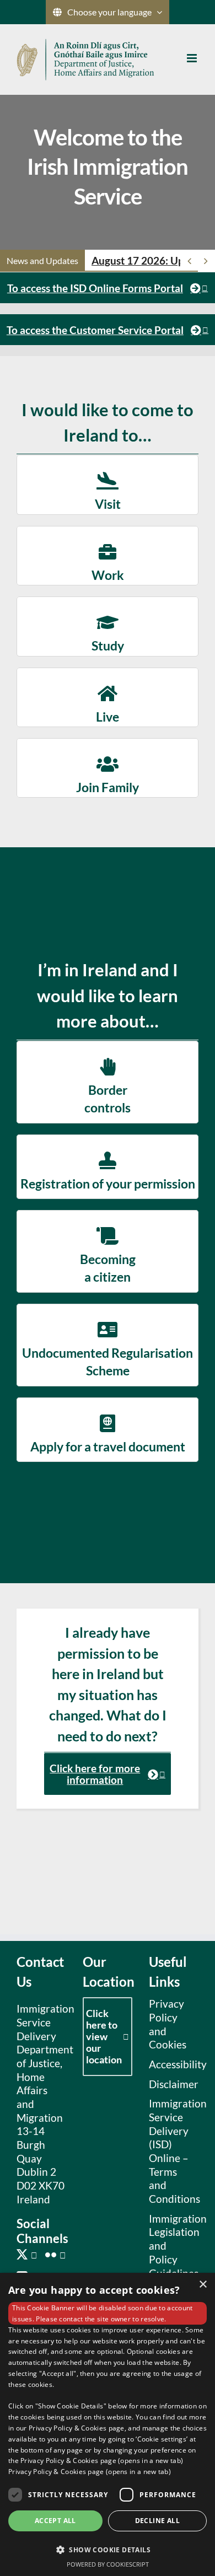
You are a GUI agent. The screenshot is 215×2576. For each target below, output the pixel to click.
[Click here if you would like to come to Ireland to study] (108, 626)
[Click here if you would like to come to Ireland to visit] (108, 485)
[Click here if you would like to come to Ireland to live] (108, 697)
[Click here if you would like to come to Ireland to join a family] (108, 768)
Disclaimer (171, 2084)
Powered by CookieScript (108, 2564)
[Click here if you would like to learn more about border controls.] (108, 1082)
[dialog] (108, 2424)
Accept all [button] (55, 2521)
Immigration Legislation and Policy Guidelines (171, 2246)
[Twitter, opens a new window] (27, 2255)
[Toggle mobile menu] (193, 58)
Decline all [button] (157, 2521)
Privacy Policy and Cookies (168, 2024)
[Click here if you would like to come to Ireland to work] (108, 556)
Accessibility (171, 2064)
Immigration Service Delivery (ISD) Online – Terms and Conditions (171, 2151)
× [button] (203, 2285)
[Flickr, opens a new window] (55, 2255)
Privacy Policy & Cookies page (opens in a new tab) (90, 2472)
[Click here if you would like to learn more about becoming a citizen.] (108, 1251)
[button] (108, 2549)
